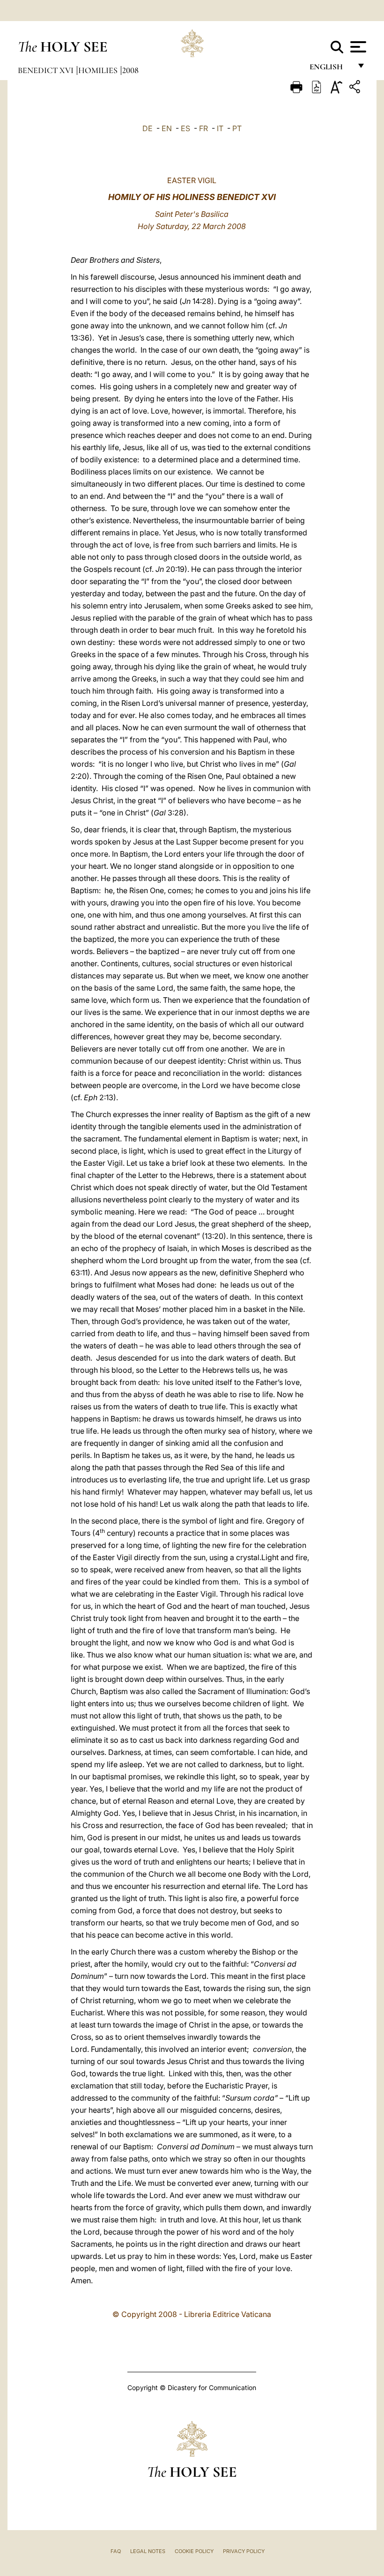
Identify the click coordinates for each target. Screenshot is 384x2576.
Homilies (99, 70)
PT (237, 128)
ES (185, 128)
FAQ (116, 2551)
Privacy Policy (244, 2551)
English (330, 69)
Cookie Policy (194, 2551)
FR (203, 128)
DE (148, 128)
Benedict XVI (47, 70)
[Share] (356, 88)
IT (220, 128)
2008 (130, 70)
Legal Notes (148, 2551)
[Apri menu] (357, 47)
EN (167, 128)
